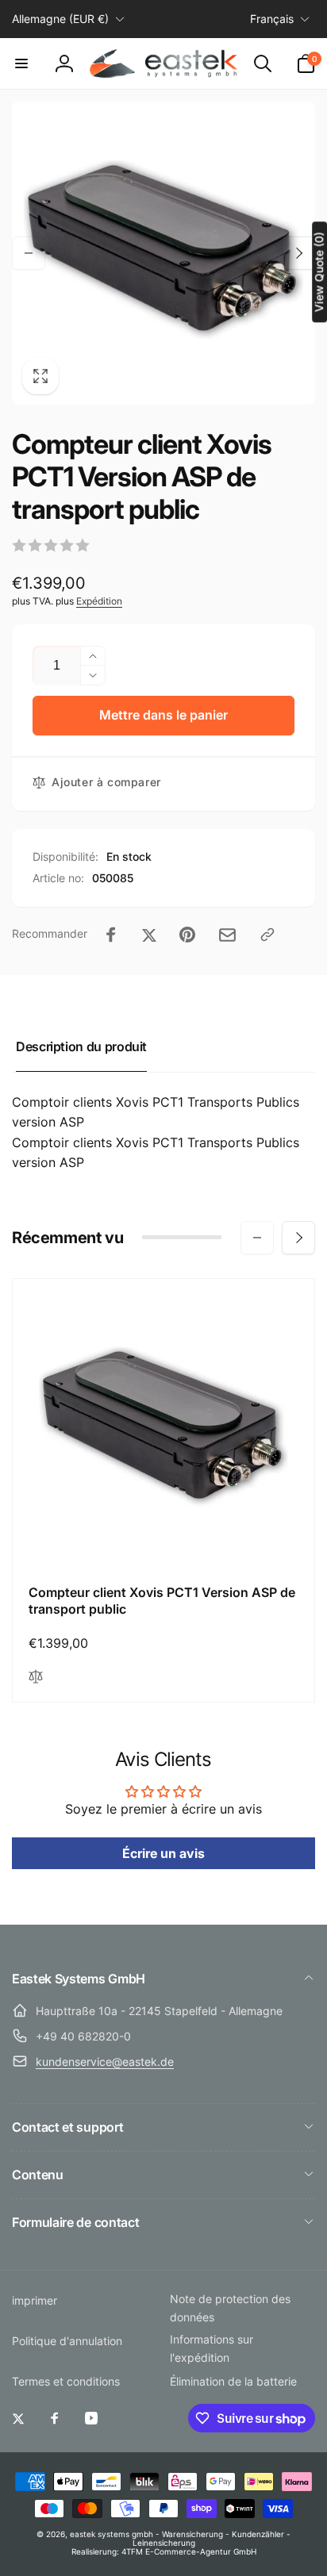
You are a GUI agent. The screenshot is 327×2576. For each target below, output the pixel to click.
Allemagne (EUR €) (60, 19)
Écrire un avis (163, 1853)
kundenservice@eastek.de (105, 2062)
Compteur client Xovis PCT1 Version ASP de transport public (162, 1601)
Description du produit (81, 1046)
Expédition (99, 601)
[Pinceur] (187, 935)
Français (272, 19)
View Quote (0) (319, 272)
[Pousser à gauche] (29, 253)
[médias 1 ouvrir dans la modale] (163, 253)
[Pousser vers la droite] (298, 253)
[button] (21, 63)
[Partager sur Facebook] (111, 935)
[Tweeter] (149, 935)
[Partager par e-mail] (227, 935)
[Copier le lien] (267, 935)
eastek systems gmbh (112, 2534)
